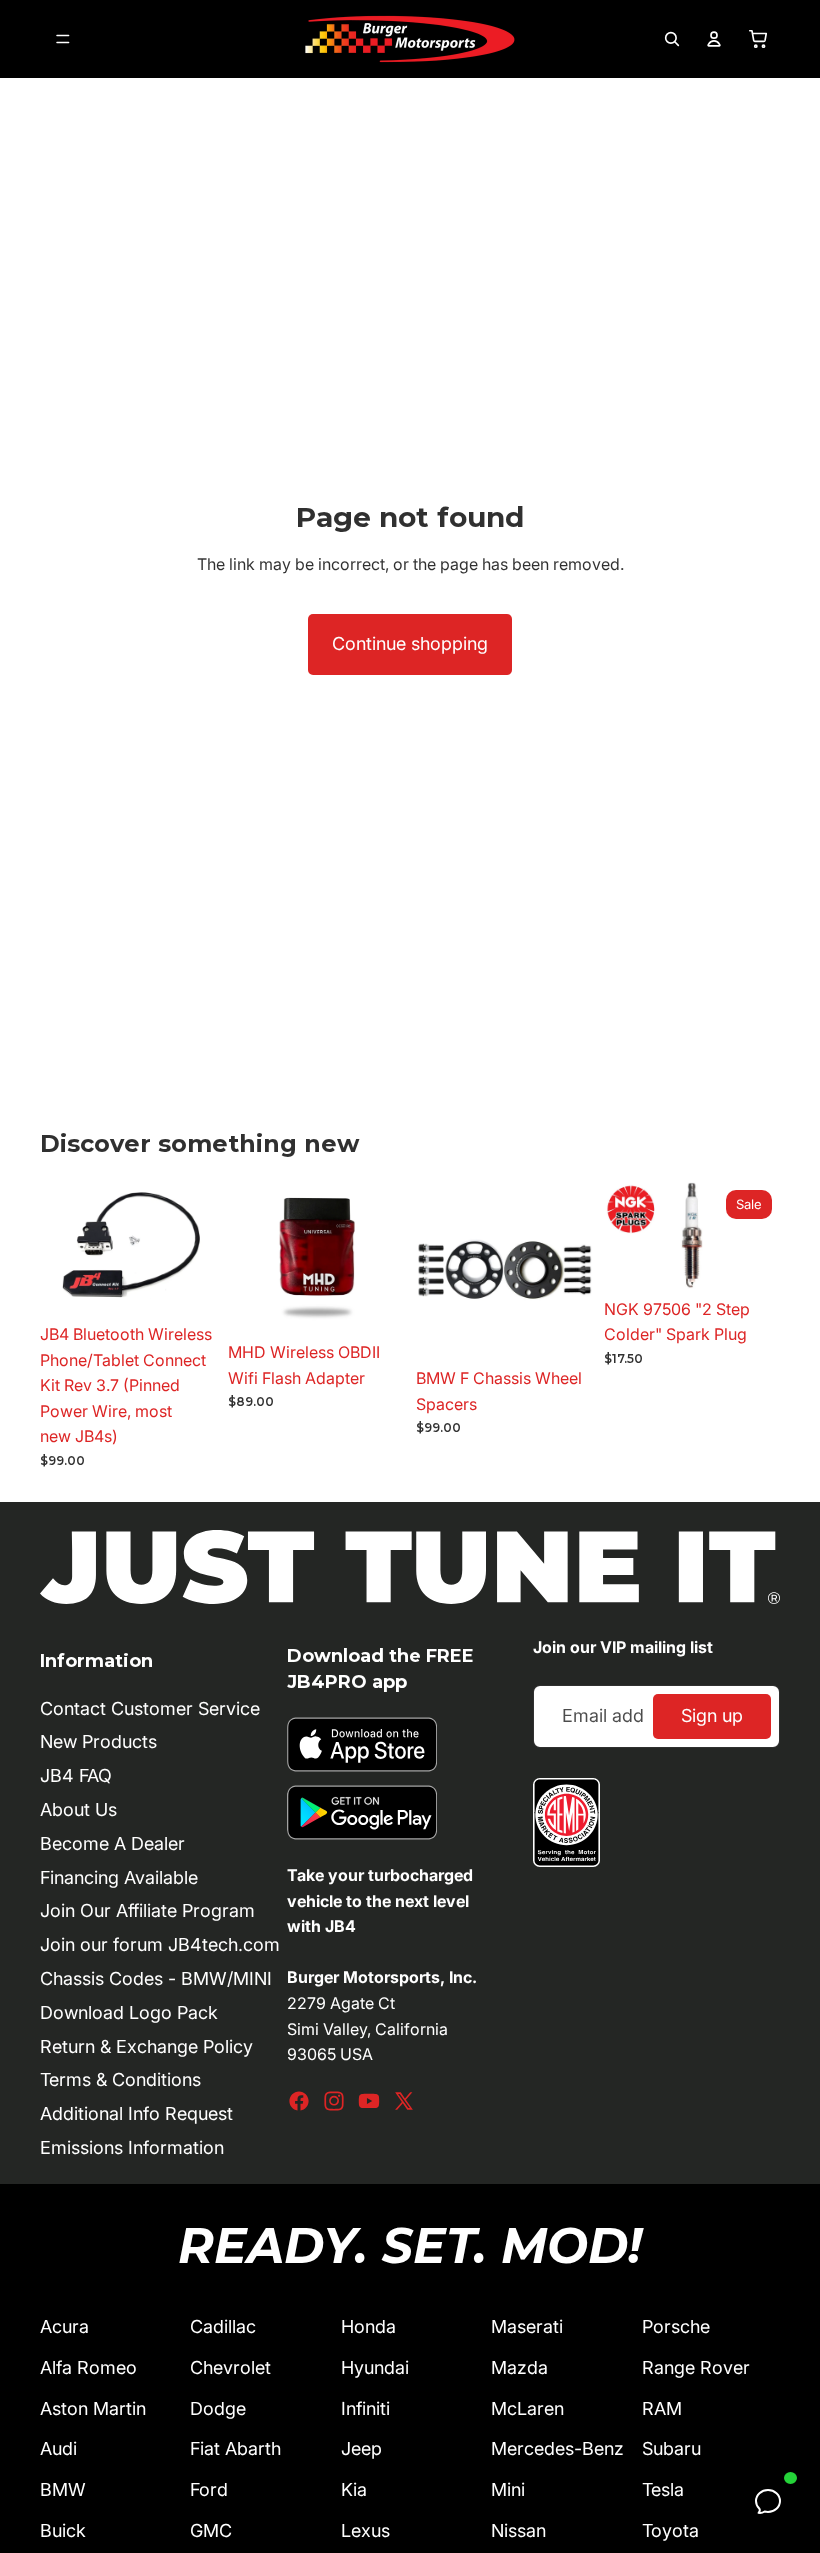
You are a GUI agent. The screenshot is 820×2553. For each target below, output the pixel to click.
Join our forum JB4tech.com (160, 1944)
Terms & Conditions (120, 2079)
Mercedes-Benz (557, 2448)
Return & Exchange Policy (146, 2046)
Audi (58, 2448)
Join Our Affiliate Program (147, 1910)
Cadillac (223, 2326)
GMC (211, 2530)
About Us (78, 1809)
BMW (63, 2489)
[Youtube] (369, 2101)
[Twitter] (404, 2101)
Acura (64, 2326)
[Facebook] (299, 2101)
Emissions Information (132, 2147)
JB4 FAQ (76, 1775)
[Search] (672, 39)
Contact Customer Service (150, 1708)
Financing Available (119, 1877)
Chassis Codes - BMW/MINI (156, 1978)
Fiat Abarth (235, 2448)
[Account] (714, 39)
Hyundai (375, 2367)
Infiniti (365, 2408)
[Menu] (63, 39)
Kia (354, 2489)
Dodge (218, 2408)
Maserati (527, 2326)
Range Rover (696, 2367)
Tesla (663, 2489)
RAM (662, 2408)
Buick (63, 2530)
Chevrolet (230, 2367)
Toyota (670, 2530)
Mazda (519, 2367)
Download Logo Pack (129, 2012)
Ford (209, 2489)
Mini (508, 2489)
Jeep (361, 2448)
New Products (98, 1741)
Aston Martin (93, 2408)
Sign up (712, 1715)
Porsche (676, 2326)
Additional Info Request (136, 2113)
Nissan (518, 2530)
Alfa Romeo (88, 2367)
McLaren (527, 2408)
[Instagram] (334, 2101)
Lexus (365, 2530)
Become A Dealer (112, 1843)
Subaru (671, 2448)
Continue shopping (410, 643)
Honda (368, 2326)
